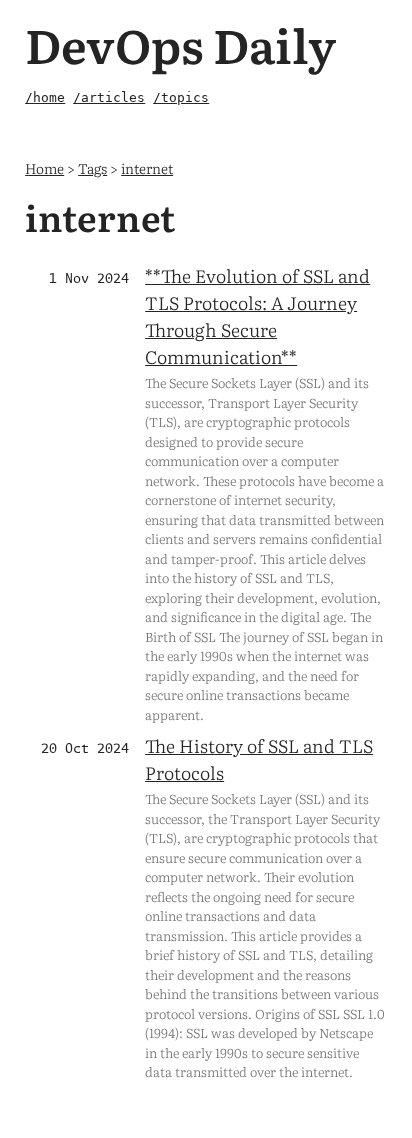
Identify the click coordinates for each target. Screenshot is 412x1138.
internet (147, 167)
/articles (109, 97)
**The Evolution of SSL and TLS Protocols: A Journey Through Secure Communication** (257, 316)
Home (44, 167)
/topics (181, 97)
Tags (92, 167)
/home (45, 97)
